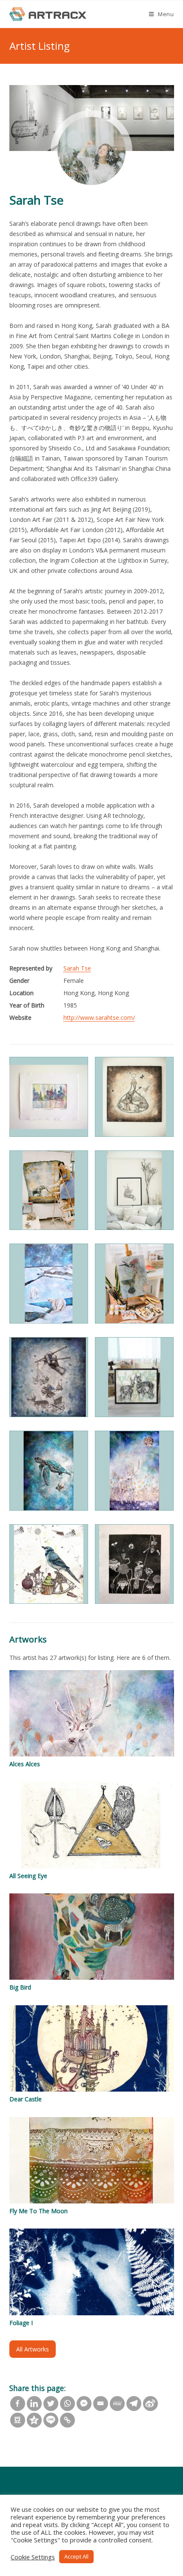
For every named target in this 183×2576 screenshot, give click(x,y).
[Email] (101, 2404)
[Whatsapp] (67, 2404)
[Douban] (18, 2420)
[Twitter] (51, 2404)
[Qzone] (34, 2420)
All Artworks (33, 2349)
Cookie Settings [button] (33, 2557)
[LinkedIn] (34, 2404)
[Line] (51, 2420)
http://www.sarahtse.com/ (99, 1018)
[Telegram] (134, 2404)
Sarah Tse (77, 968)
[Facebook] (18, 2404)
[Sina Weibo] (150, 2404)
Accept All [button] (76, 2556)
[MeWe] (117, 2404)
